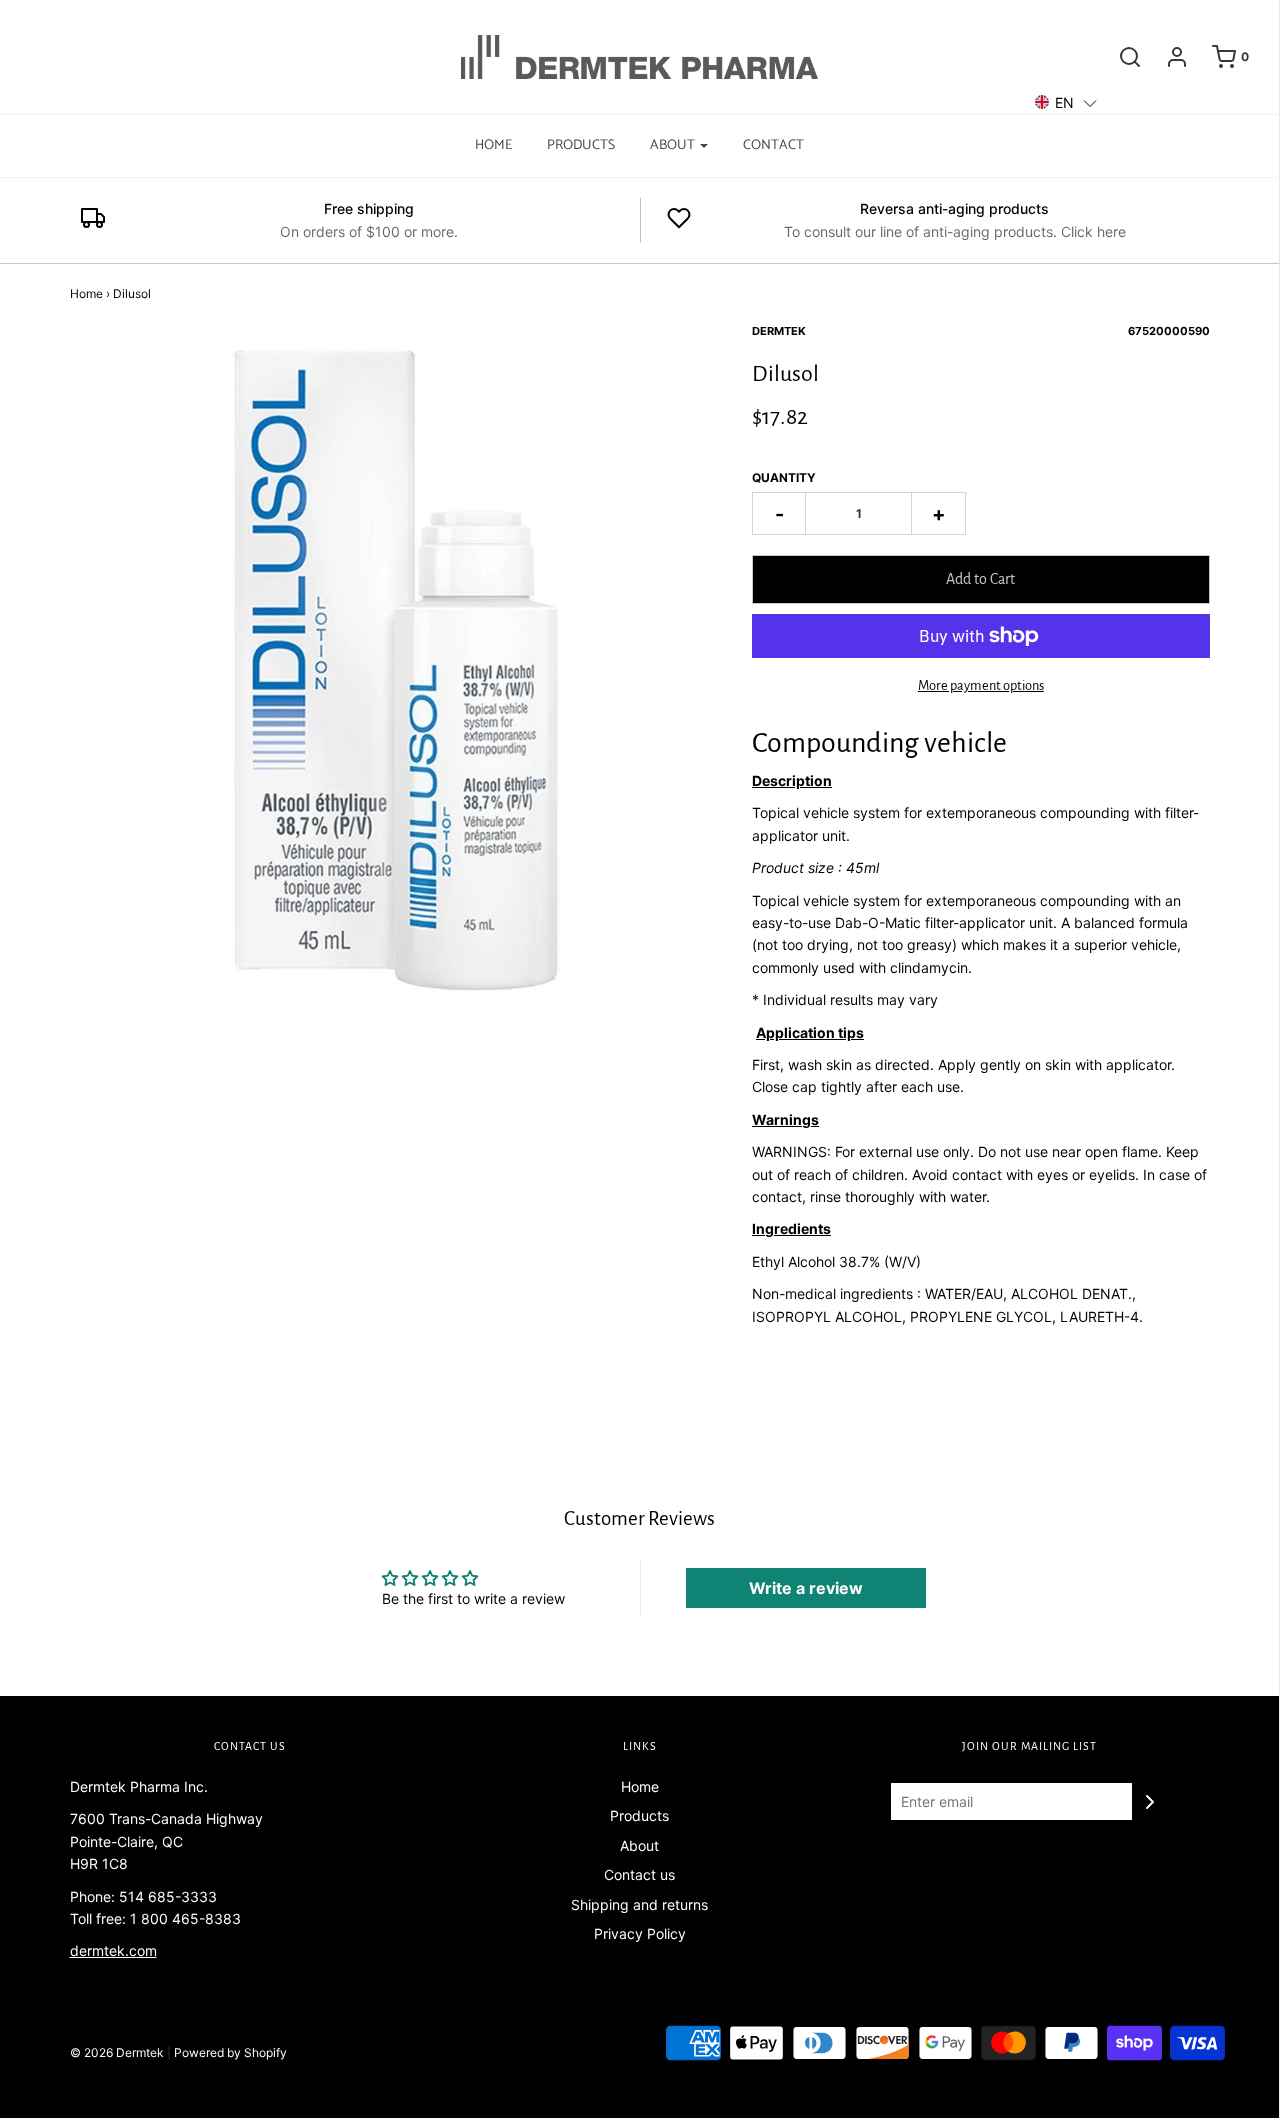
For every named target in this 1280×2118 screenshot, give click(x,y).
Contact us (639, 1874)
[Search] (1120, 57)
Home (493, 145)
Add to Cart (980, 579)
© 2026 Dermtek (117, 2052)
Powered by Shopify (230, 2052)
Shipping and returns (639, 1904)
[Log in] (1167, 57)
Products (581, 145)
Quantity (784, 477)
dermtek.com (113, 1950)
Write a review (806, 1588)
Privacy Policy (640, 1933)
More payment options (981, 685)
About (639, 1845)
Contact (773, 145)
